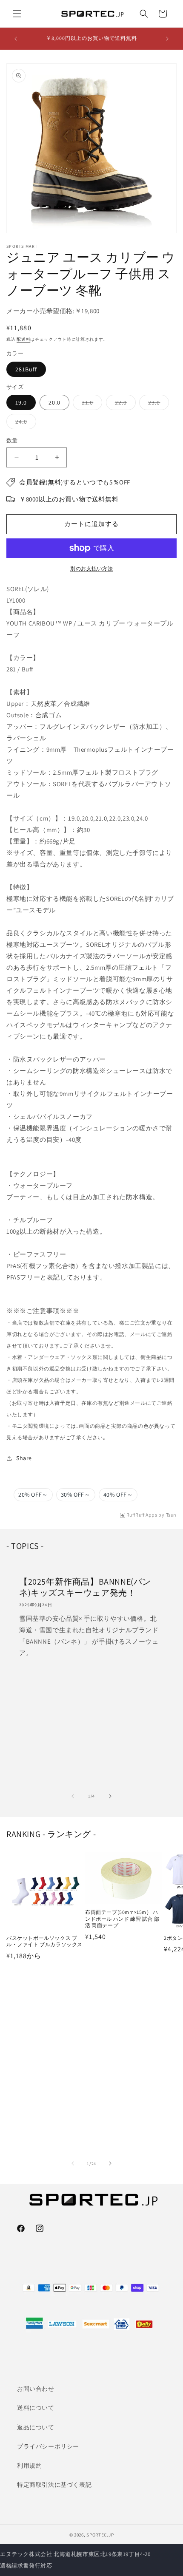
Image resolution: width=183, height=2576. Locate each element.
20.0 (54, 402)
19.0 (21, 402)
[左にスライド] (73, 1796)
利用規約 (29, 2466)
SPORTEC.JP (100, 2535)
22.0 (124, 404)
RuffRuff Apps (142, 1515)
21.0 (90, 404)
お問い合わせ (36, 2389)
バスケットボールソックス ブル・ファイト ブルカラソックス (44, 1941)
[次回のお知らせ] (167, 39)
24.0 (24, 423)
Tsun (171, 1515)
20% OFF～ (33, 1495)
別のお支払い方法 (91, 568)
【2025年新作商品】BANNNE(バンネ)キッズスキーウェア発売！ (85, 1587)
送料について (36, 2408)
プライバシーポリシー (48, 2446)
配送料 (23, 339)
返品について (36, 2427)
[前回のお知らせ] (16, 39)
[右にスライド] (110, 1796)
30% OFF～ (76, 1495)
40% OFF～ (118, 1495)
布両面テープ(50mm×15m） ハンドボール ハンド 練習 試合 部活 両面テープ (122, 1919)
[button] (17, 14)
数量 (12, 440)
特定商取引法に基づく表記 (54, 2485)
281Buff (26, 369)
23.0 (157, 404)
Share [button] (24, 1458)
